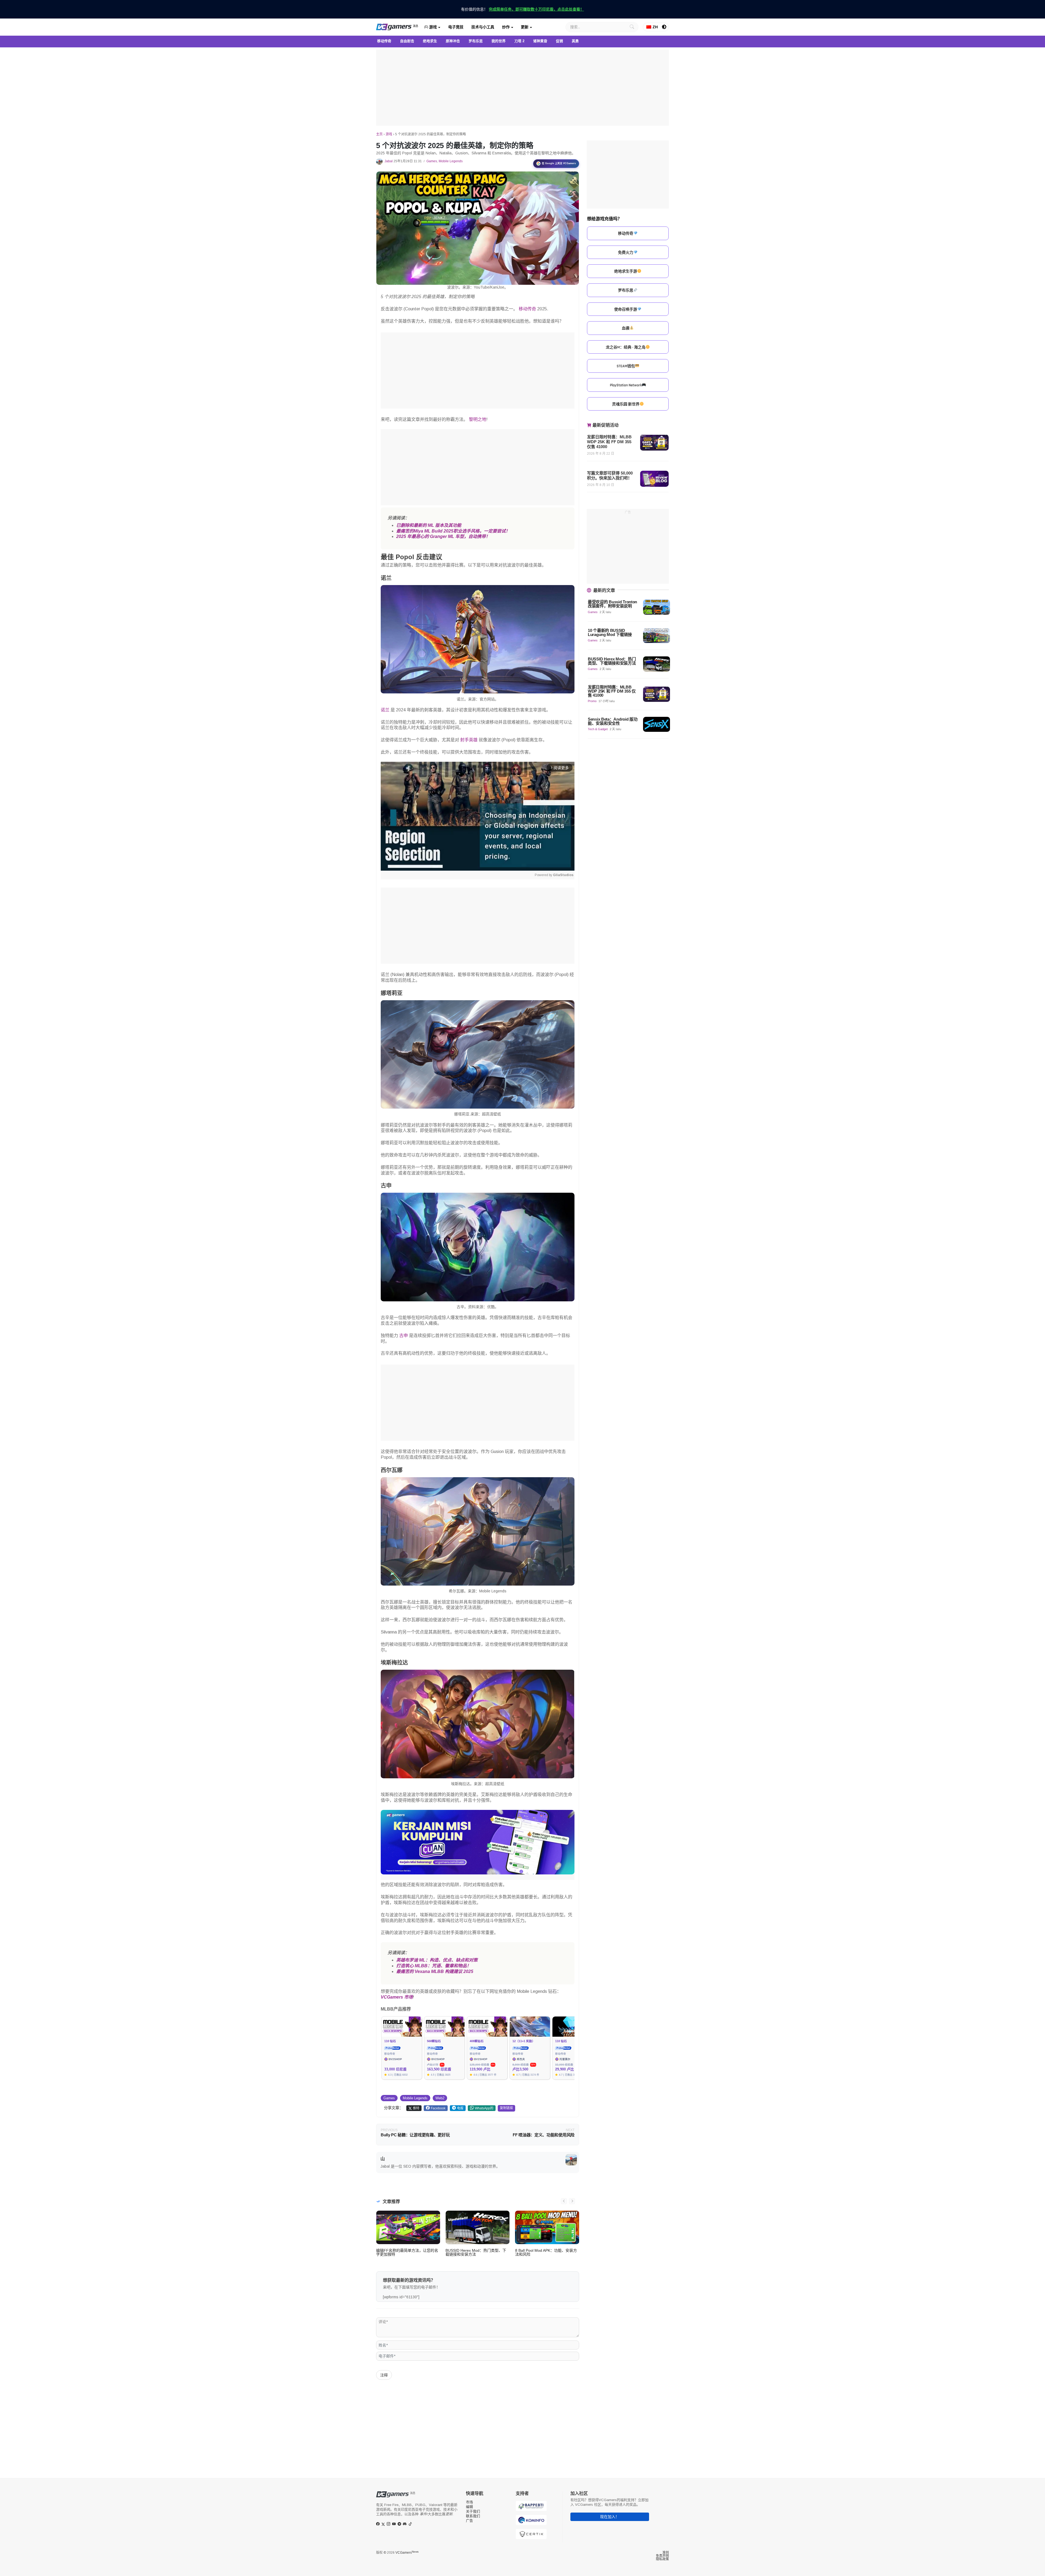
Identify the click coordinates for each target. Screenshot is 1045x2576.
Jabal (389, 161)
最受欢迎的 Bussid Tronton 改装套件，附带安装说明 (612, 604)
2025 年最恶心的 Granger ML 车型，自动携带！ (443, 536)
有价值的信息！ (522, 9)
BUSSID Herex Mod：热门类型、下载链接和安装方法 (476, 2252)
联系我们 (473, 2516)
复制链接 (506, 2108)
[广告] (522, 88)
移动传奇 (527, 309)
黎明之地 (478, 419)
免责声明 (662, 2556)
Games (432, 161)
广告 (469, 2521)
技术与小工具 (483, 27)
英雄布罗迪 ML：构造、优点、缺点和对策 (437, 1960)
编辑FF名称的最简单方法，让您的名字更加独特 (407, 2252)
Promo (592, 701)
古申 (404, 1336)
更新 (525, 27)
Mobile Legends (451, 161)
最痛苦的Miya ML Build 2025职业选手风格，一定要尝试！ (453, 531)
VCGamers (407, 2553)
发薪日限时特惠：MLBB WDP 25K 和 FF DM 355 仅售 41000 (609, 442)
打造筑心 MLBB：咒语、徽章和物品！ (434, 1966)
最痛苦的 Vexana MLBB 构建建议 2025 (435, 1971)
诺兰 (385, 710)
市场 (469, 2502)
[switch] (664, 27)
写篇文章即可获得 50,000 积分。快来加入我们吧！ (610, 475)
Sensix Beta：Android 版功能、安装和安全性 (613, 721)
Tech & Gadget (598, 729)
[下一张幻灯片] (572, 2201)
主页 (379, 134)
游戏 (432, 27)
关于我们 (473, 2511)
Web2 (440, 2098)
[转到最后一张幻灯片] (564, 2201)
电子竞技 (456, 27)
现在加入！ (610, 2517)
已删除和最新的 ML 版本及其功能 (429, 525)
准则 (666, 2553)
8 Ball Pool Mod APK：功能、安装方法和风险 (546, 2252)
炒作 (506, 27)
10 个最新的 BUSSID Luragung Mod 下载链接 (610, 632)
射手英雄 (469, 740)
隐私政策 (662, 2559)
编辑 (469, 2507)
